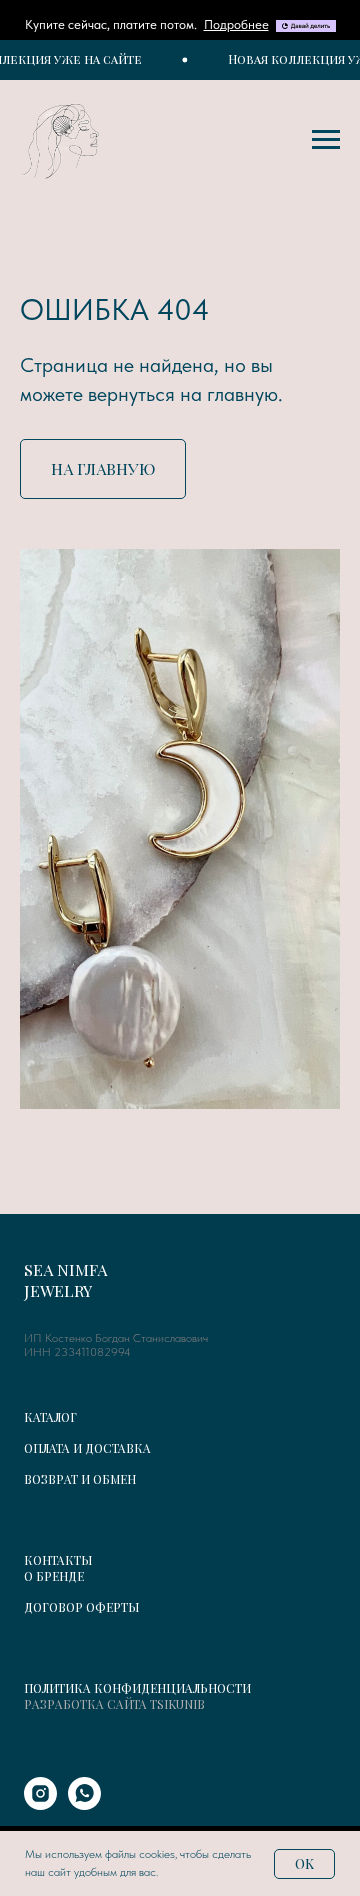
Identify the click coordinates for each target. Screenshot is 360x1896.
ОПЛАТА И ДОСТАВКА (87, 1448)
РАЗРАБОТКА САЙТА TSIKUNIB (114, 1704)
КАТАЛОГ (50, 1417)
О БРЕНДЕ (54, 1576)
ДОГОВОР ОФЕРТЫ (81, 1607)
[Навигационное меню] (326, 140)
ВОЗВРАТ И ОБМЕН (80, 1479)
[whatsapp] (84, 1804)
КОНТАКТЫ (58, 1560)
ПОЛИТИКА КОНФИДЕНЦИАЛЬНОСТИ (137, 1688)
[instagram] (40, 1804)
